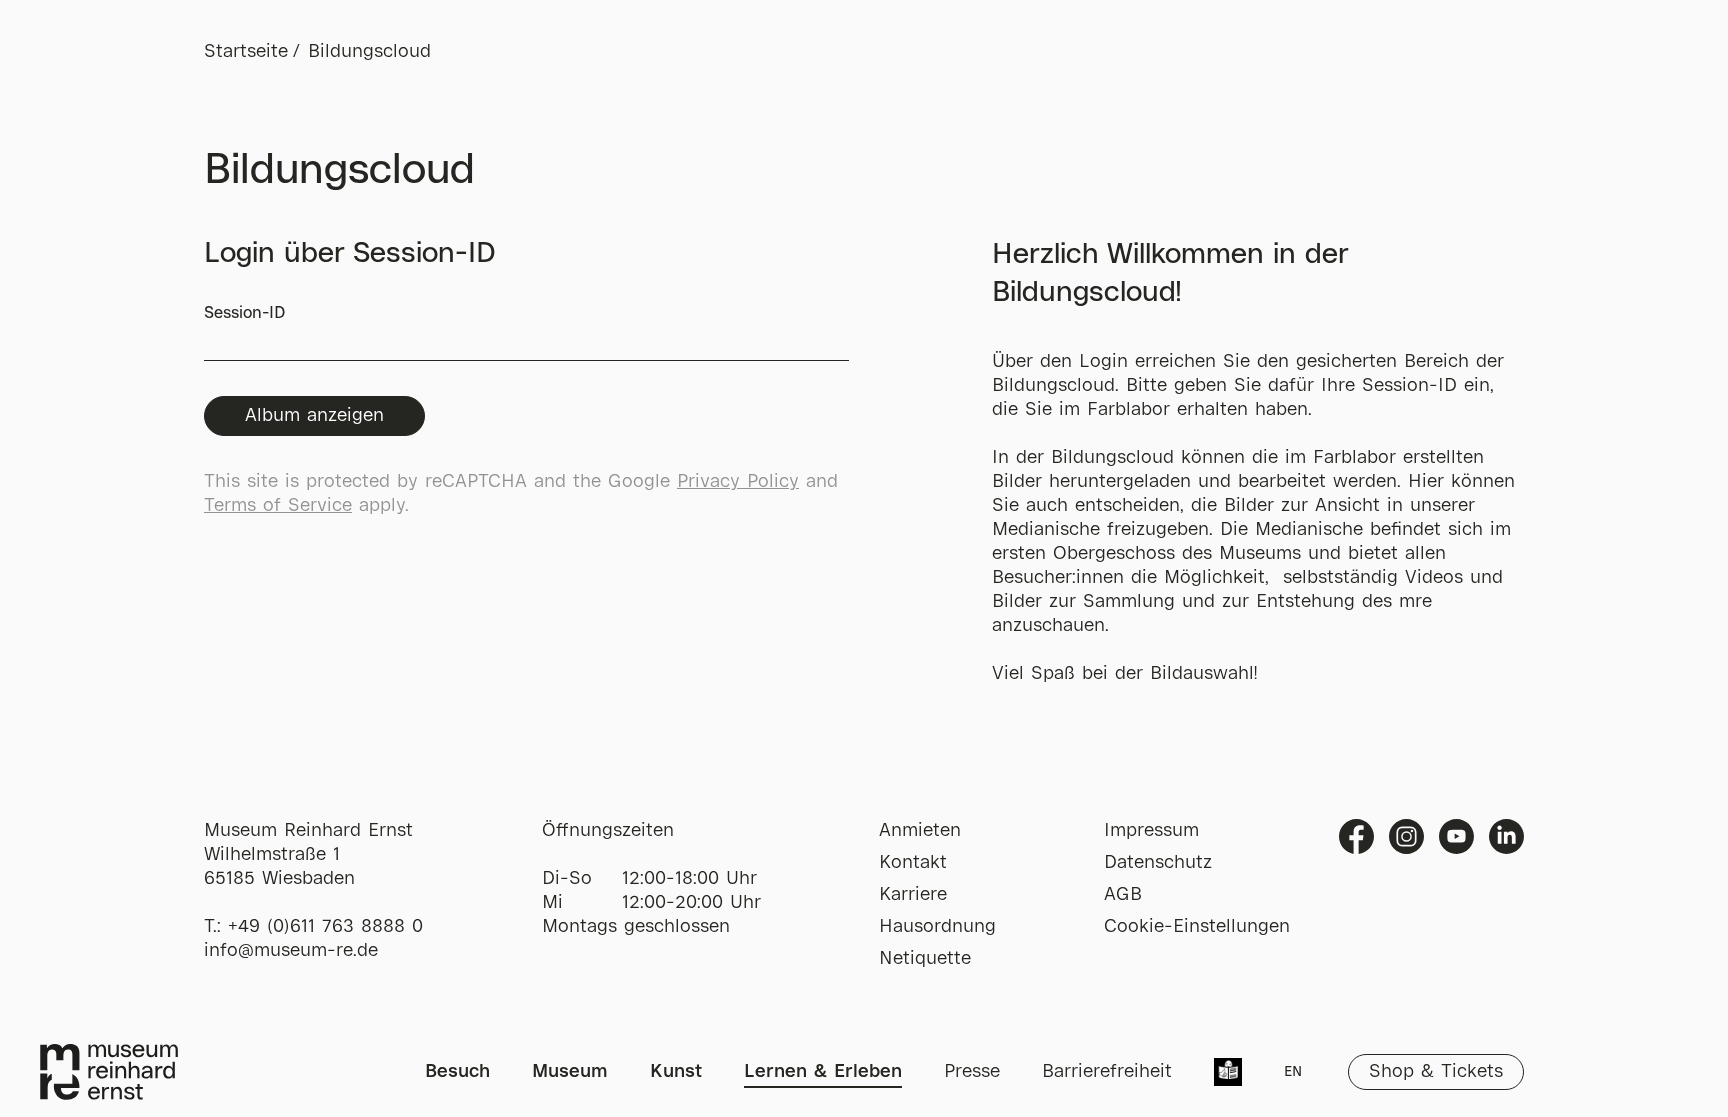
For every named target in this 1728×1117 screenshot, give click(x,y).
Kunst (676, 1072)
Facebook (1356, 836)
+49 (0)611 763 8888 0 (325, 927)
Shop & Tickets (1436, 1072)
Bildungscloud (369, 52)
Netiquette (925, 959)
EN (1293, 1072)
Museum (570, 1072)
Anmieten (920, 831)
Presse (972, 1072)
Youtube (1456, 836)
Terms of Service (278, 506)
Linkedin (1506, 836)
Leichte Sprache (1228, 1074)
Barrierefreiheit (1107, 1072)
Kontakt (913, 863)
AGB (1123, 895)
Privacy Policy (738, 482)
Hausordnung (937, 927)
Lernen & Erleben (823, 1072)
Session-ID (244, 313)
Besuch (457, 1072)
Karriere (913, 895)
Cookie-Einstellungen (1197, 927)
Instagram (1406, 836)
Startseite (246, 52)
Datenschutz (1158, 863)
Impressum (1151, 831)
